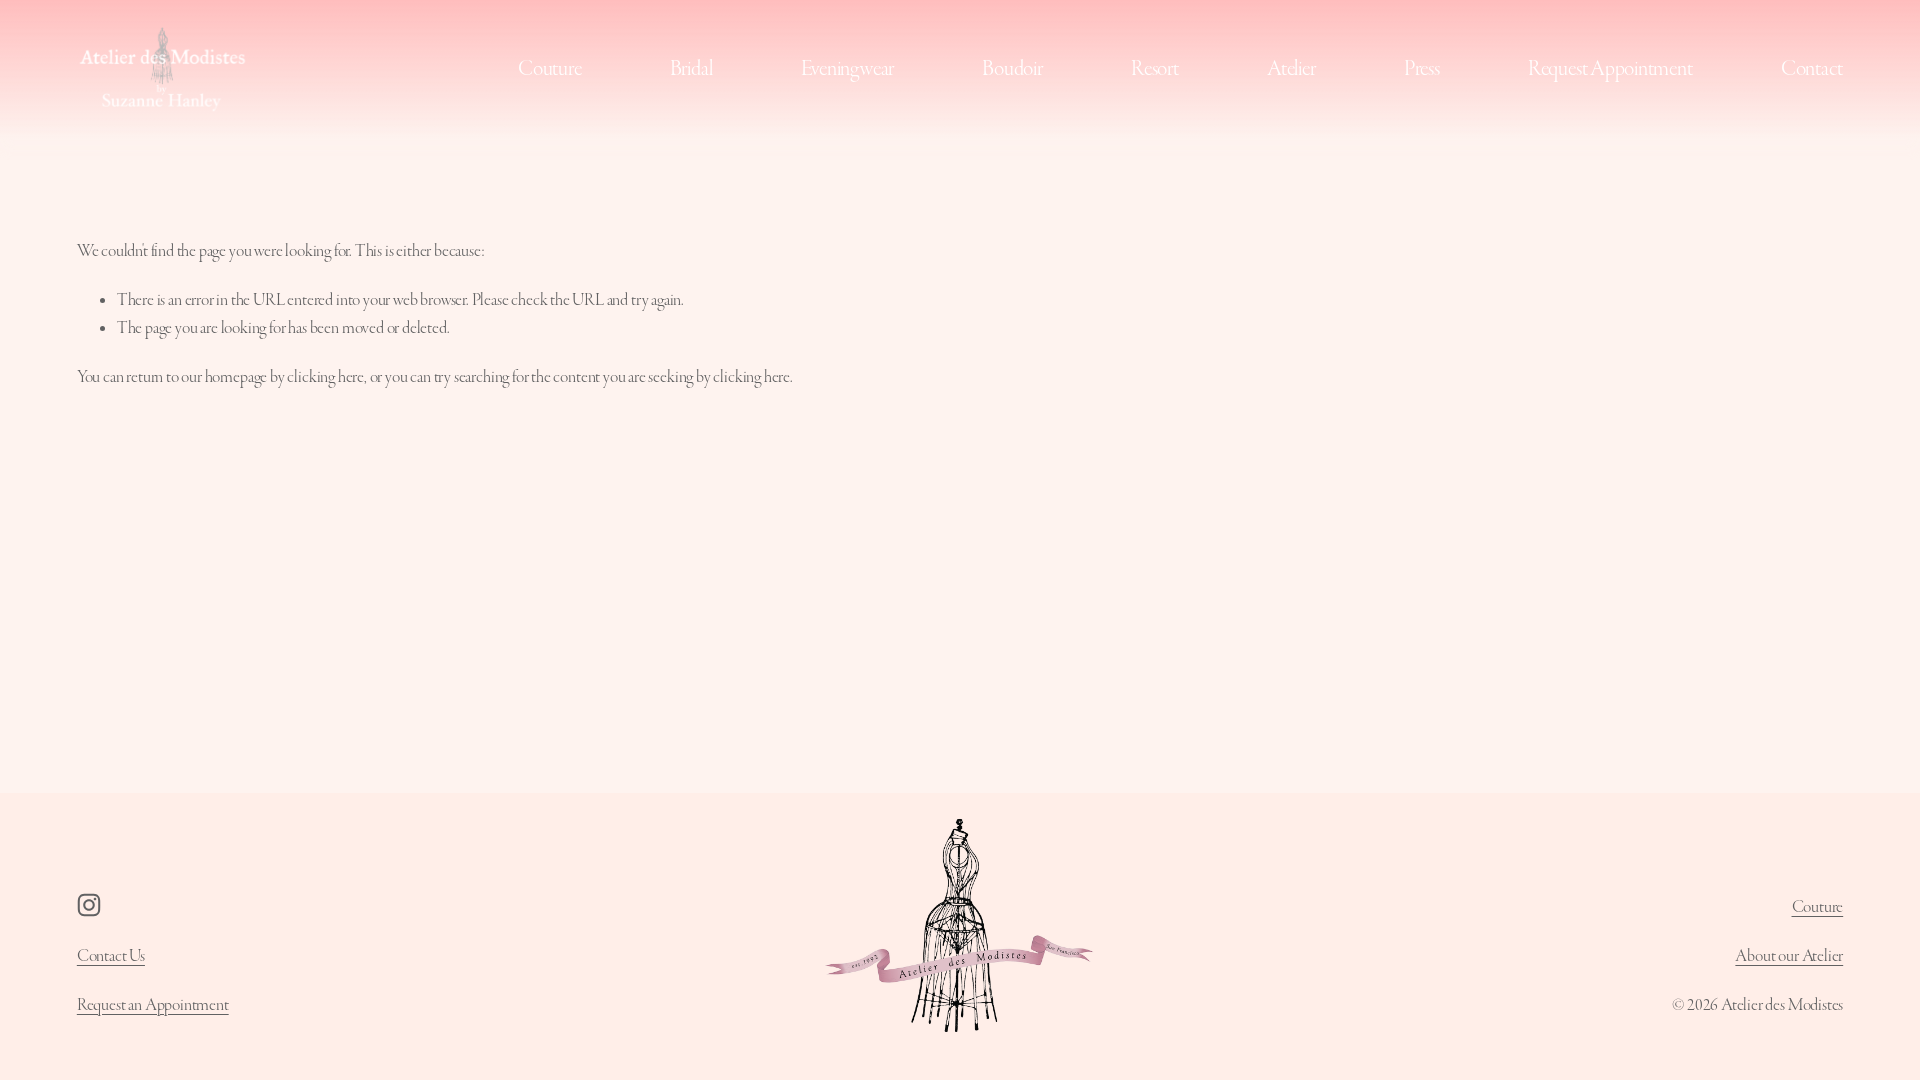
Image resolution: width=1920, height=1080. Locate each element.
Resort (1155, 68)
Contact (1812, 68)
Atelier (1291, 68)
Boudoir (1012, 68)
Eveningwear (847, 68)
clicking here (325, 377)
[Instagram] (89, 905)
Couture (549, 68)
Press (1422, 68)
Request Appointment (1610, 68)
